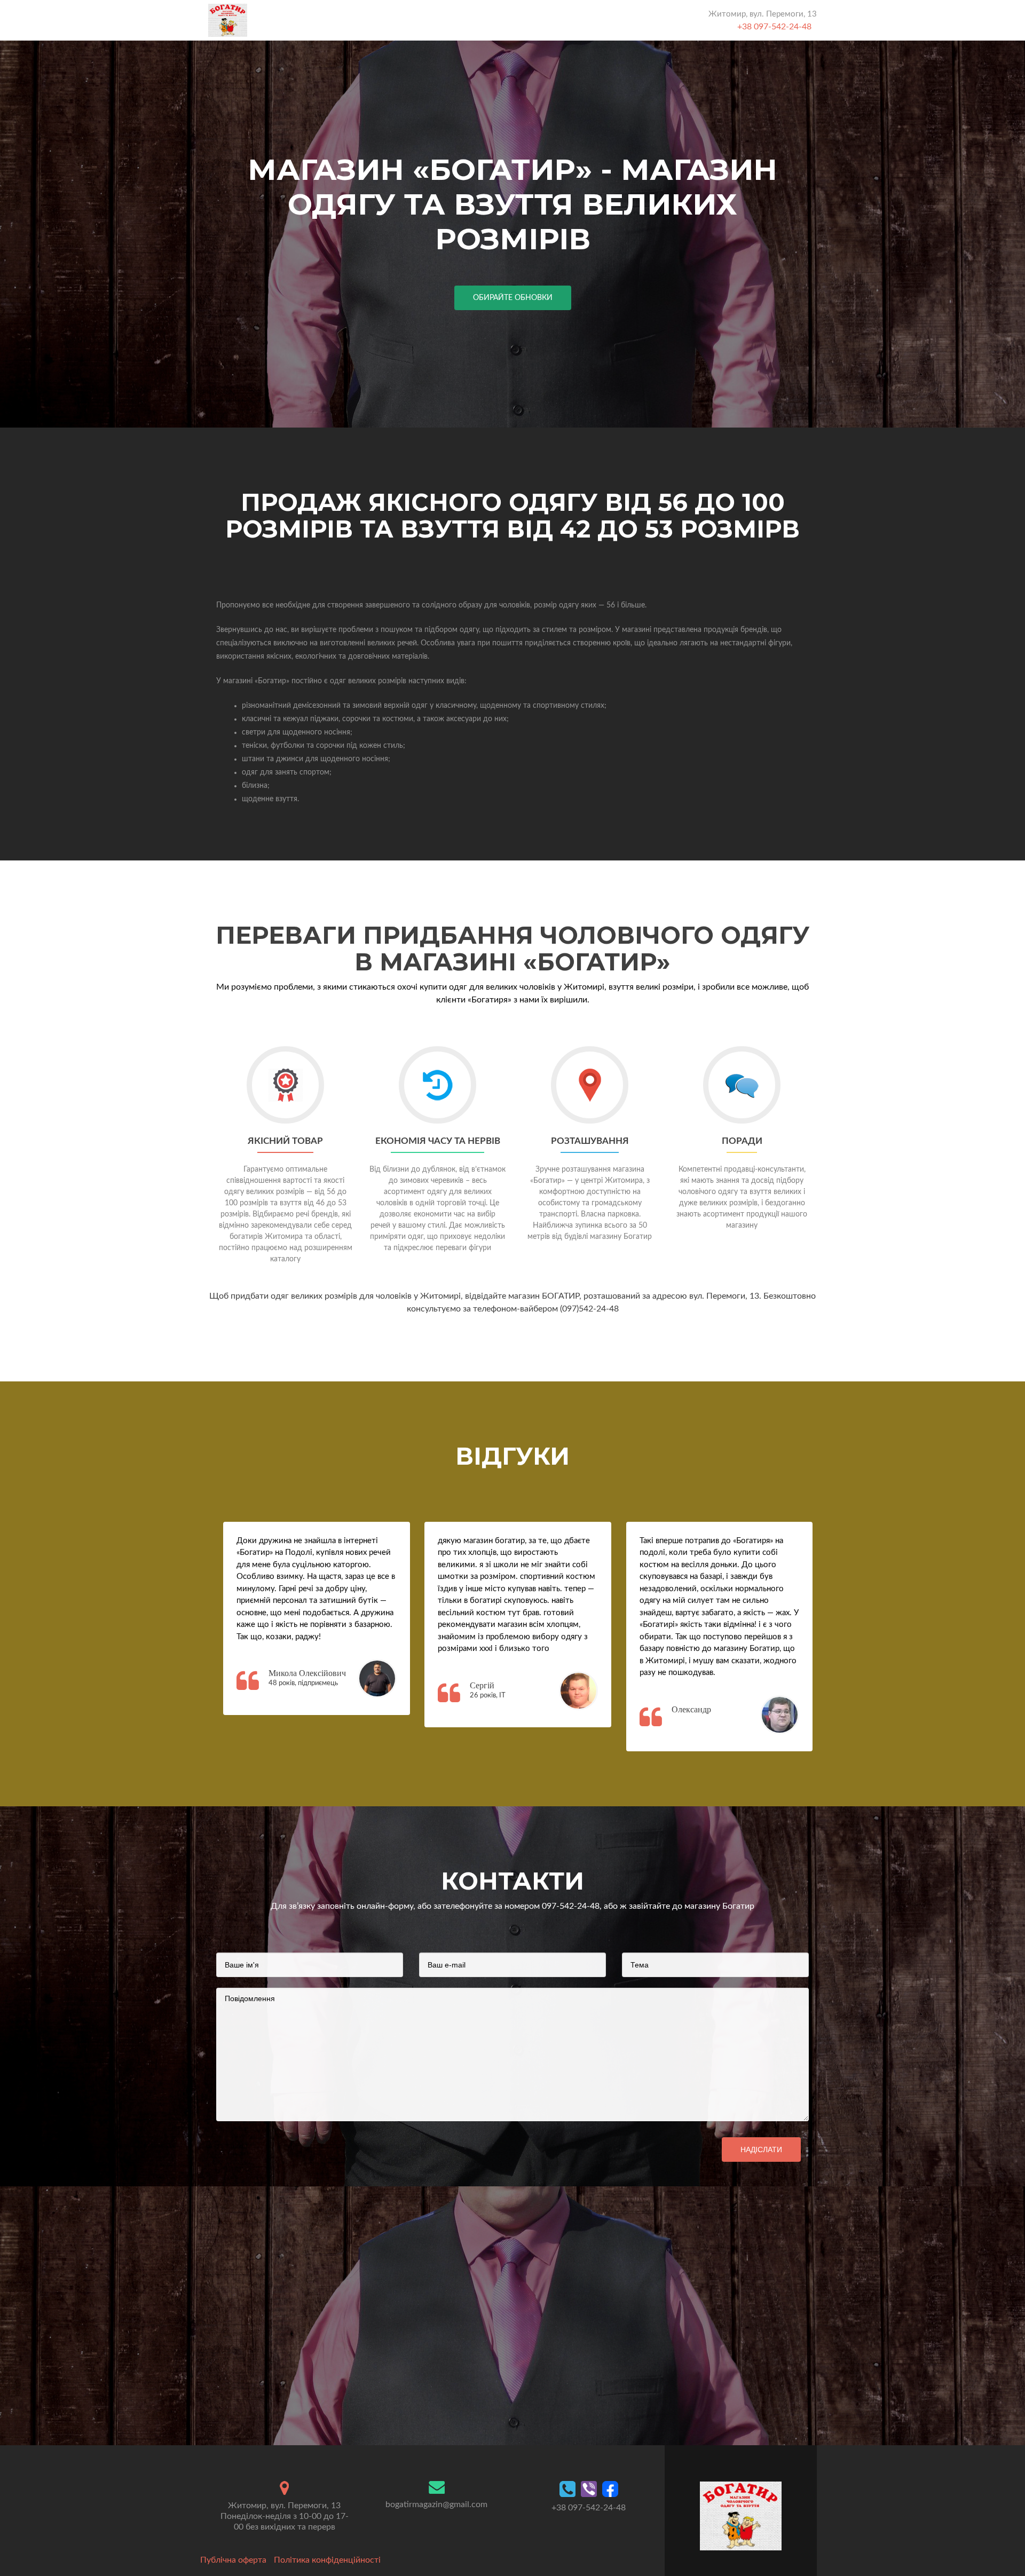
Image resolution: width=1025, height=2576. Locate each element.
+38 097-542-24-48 (774, 27)
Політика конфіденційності (327, 2560)
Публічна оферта (233, 2560)
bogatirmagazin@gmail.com (436, 2504)
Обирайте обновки (513, 298)
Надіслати (761, 2150)
